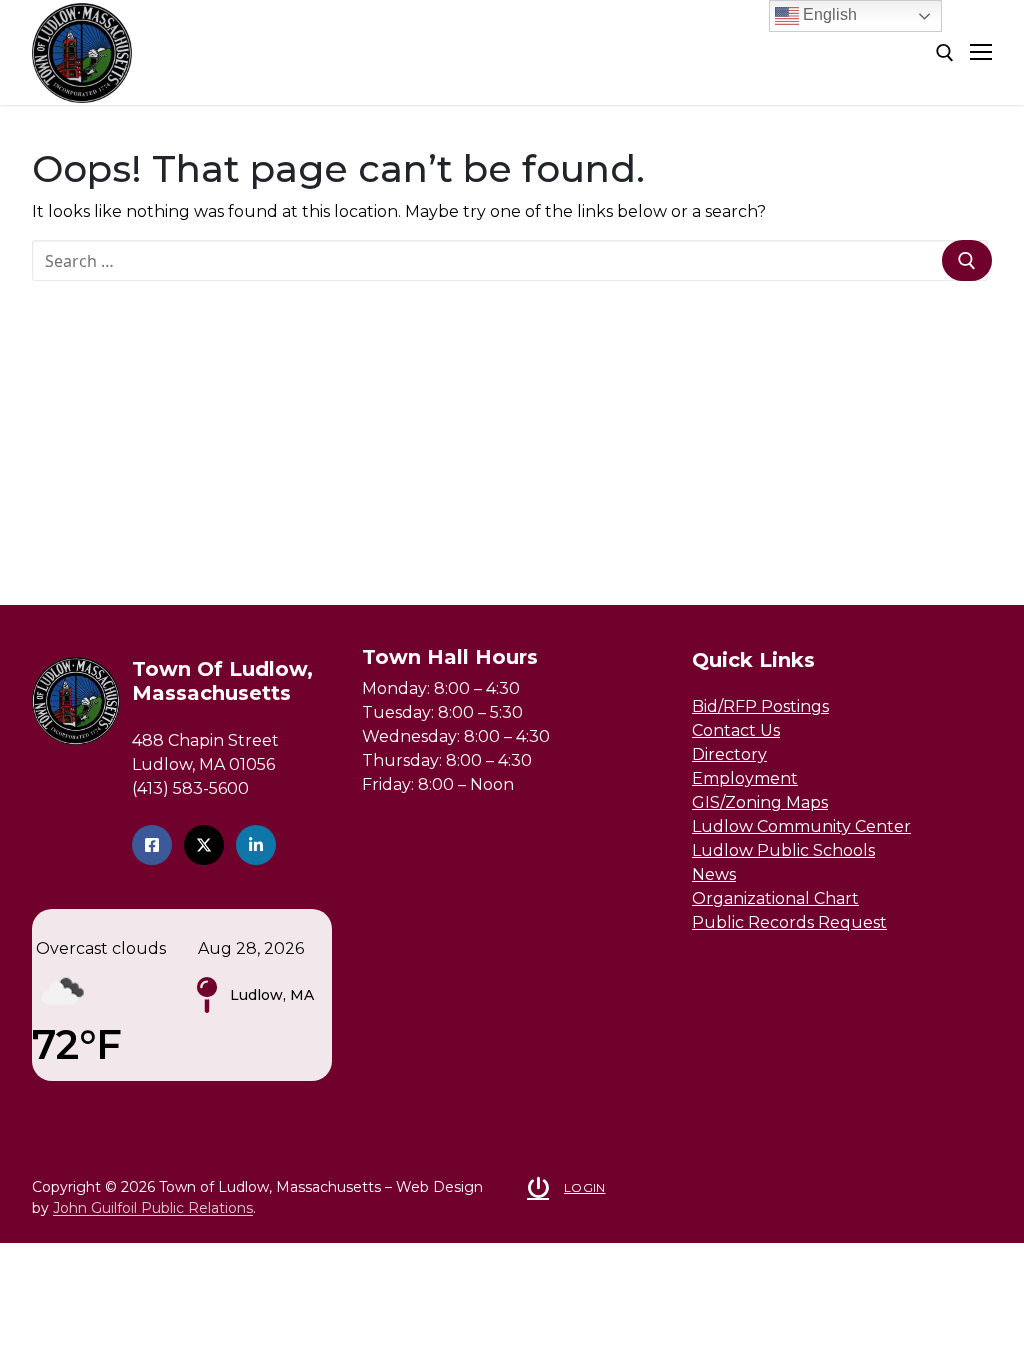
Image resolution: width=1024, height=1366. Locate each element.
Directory (729, 754)
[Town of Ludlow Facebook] (152, 845)
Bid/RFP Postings (760, 706)
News (714, 874)
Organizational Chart (775, 898)
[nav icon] (981, 53)
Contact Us (736, 730)
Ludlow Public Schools (783, 850)
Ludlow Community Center (801, 826)
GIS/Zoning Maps (760, 802)
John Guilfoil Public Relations (153, 1208)
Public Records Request (789, 922)
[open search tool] (945, 53)
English (828, 14)
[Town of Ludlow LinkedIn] (256, 845)
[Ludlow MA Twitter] (204, 845)
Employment (745, 778)
